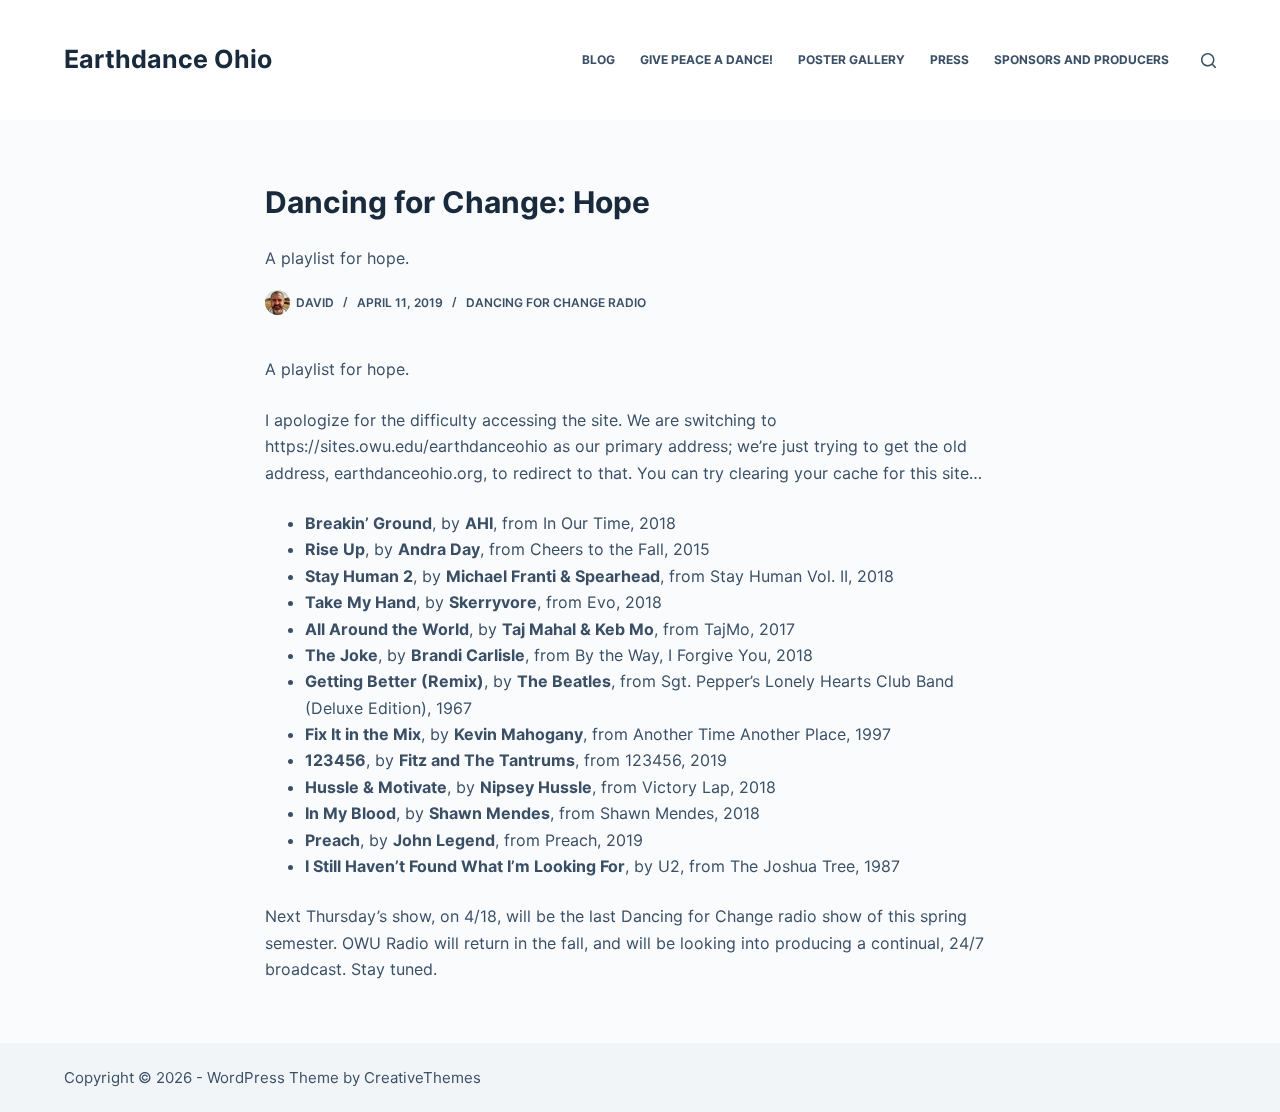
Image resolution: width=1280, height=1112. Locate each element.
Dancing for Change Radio (556, 302)
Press (949, 59)
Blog (598, 59)
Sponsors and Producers (1081, 59)
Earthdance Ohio (168, 59)
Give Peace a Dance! (706, 59)
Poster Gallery (851, 59)
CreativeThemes (422, 1077)
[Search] (1208, 60)
